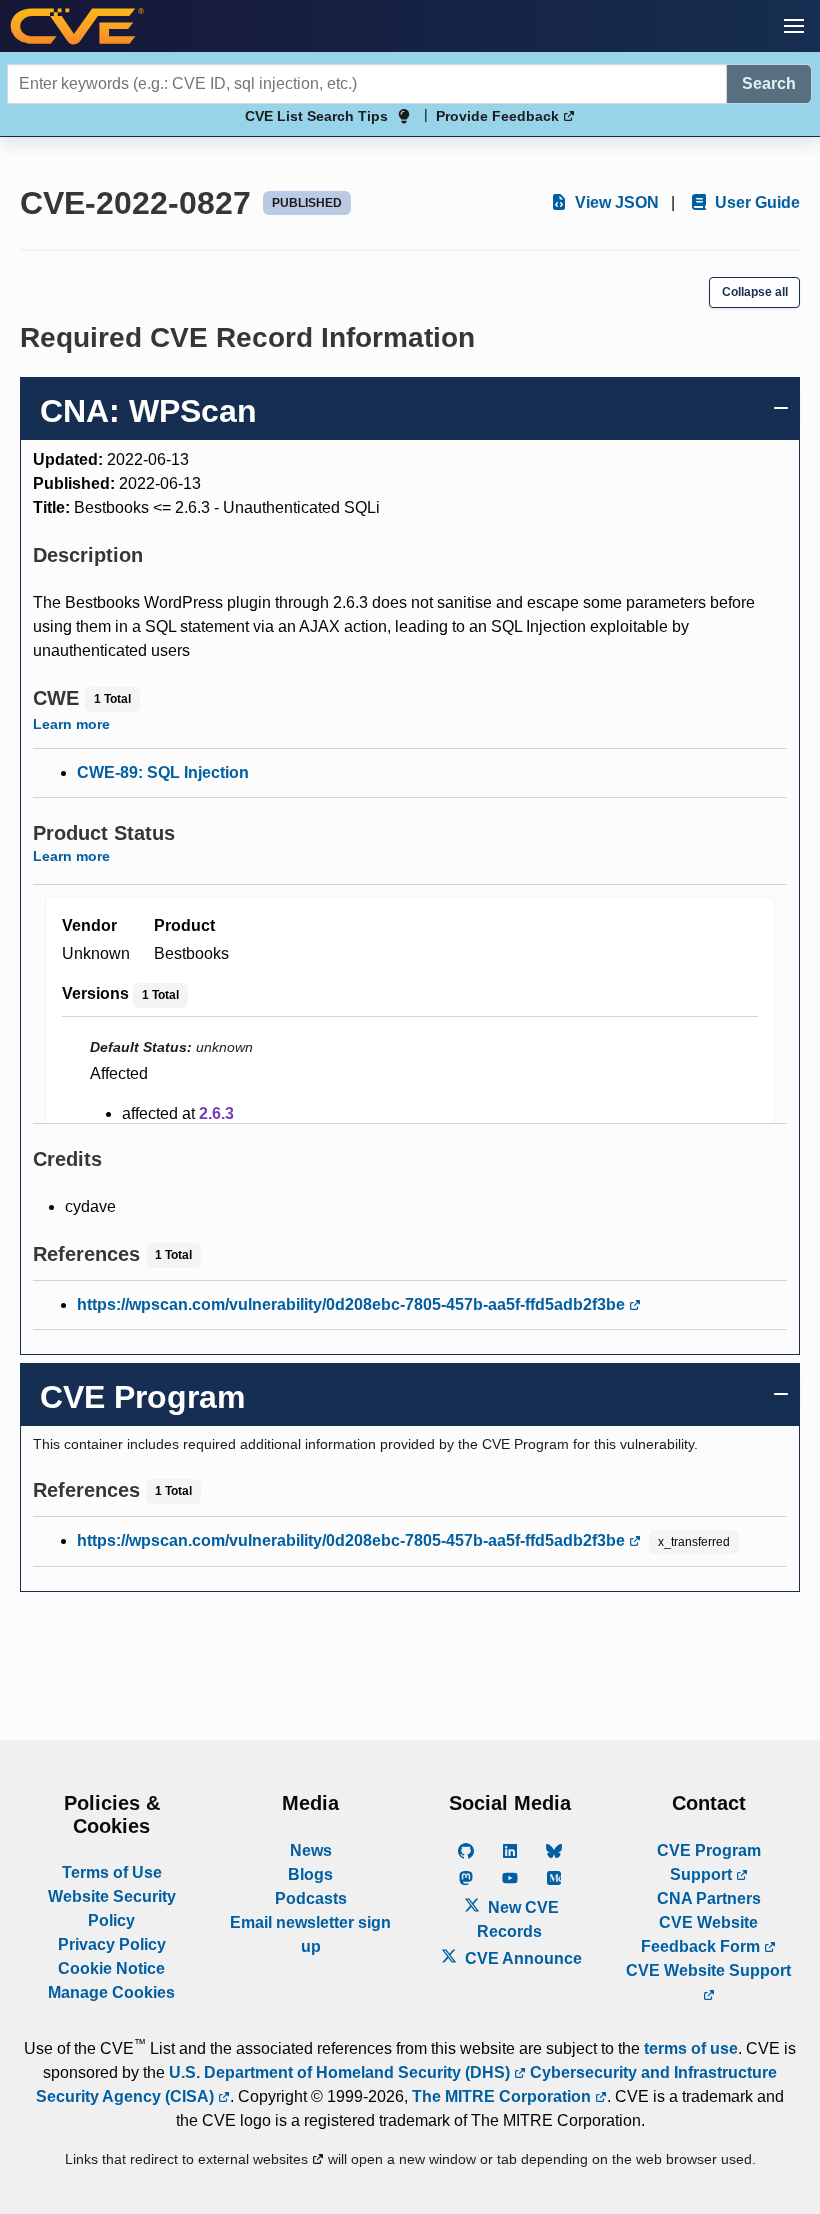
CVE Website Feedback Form (702, 1934)
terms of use (691, 2048)
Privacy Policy (112, 1944)
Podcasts (311, 1898)
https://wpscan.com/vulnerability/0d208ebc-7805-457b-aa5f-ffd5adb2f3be (353, 1304)
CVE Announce (521, 1958)
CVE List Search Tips (316, 116)
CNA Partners (709, 1898)
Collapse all (755, 292)
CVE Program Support (709, 1862)
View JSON (615, 202)
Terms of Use (112, 1872)
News (311, 1850)
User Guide (755, 202)
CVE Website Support (708, 1970)
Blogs (310, 1874)
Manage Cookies (111, 1992)
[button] (794, 26)
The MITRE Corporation (503, 2096)
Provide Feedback (499, 116)
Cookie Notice (111, 1968)
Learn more (71, 724)
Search (769, 83)
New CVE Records (518, 1919)
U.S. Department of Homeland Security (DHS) (341, 2072)
